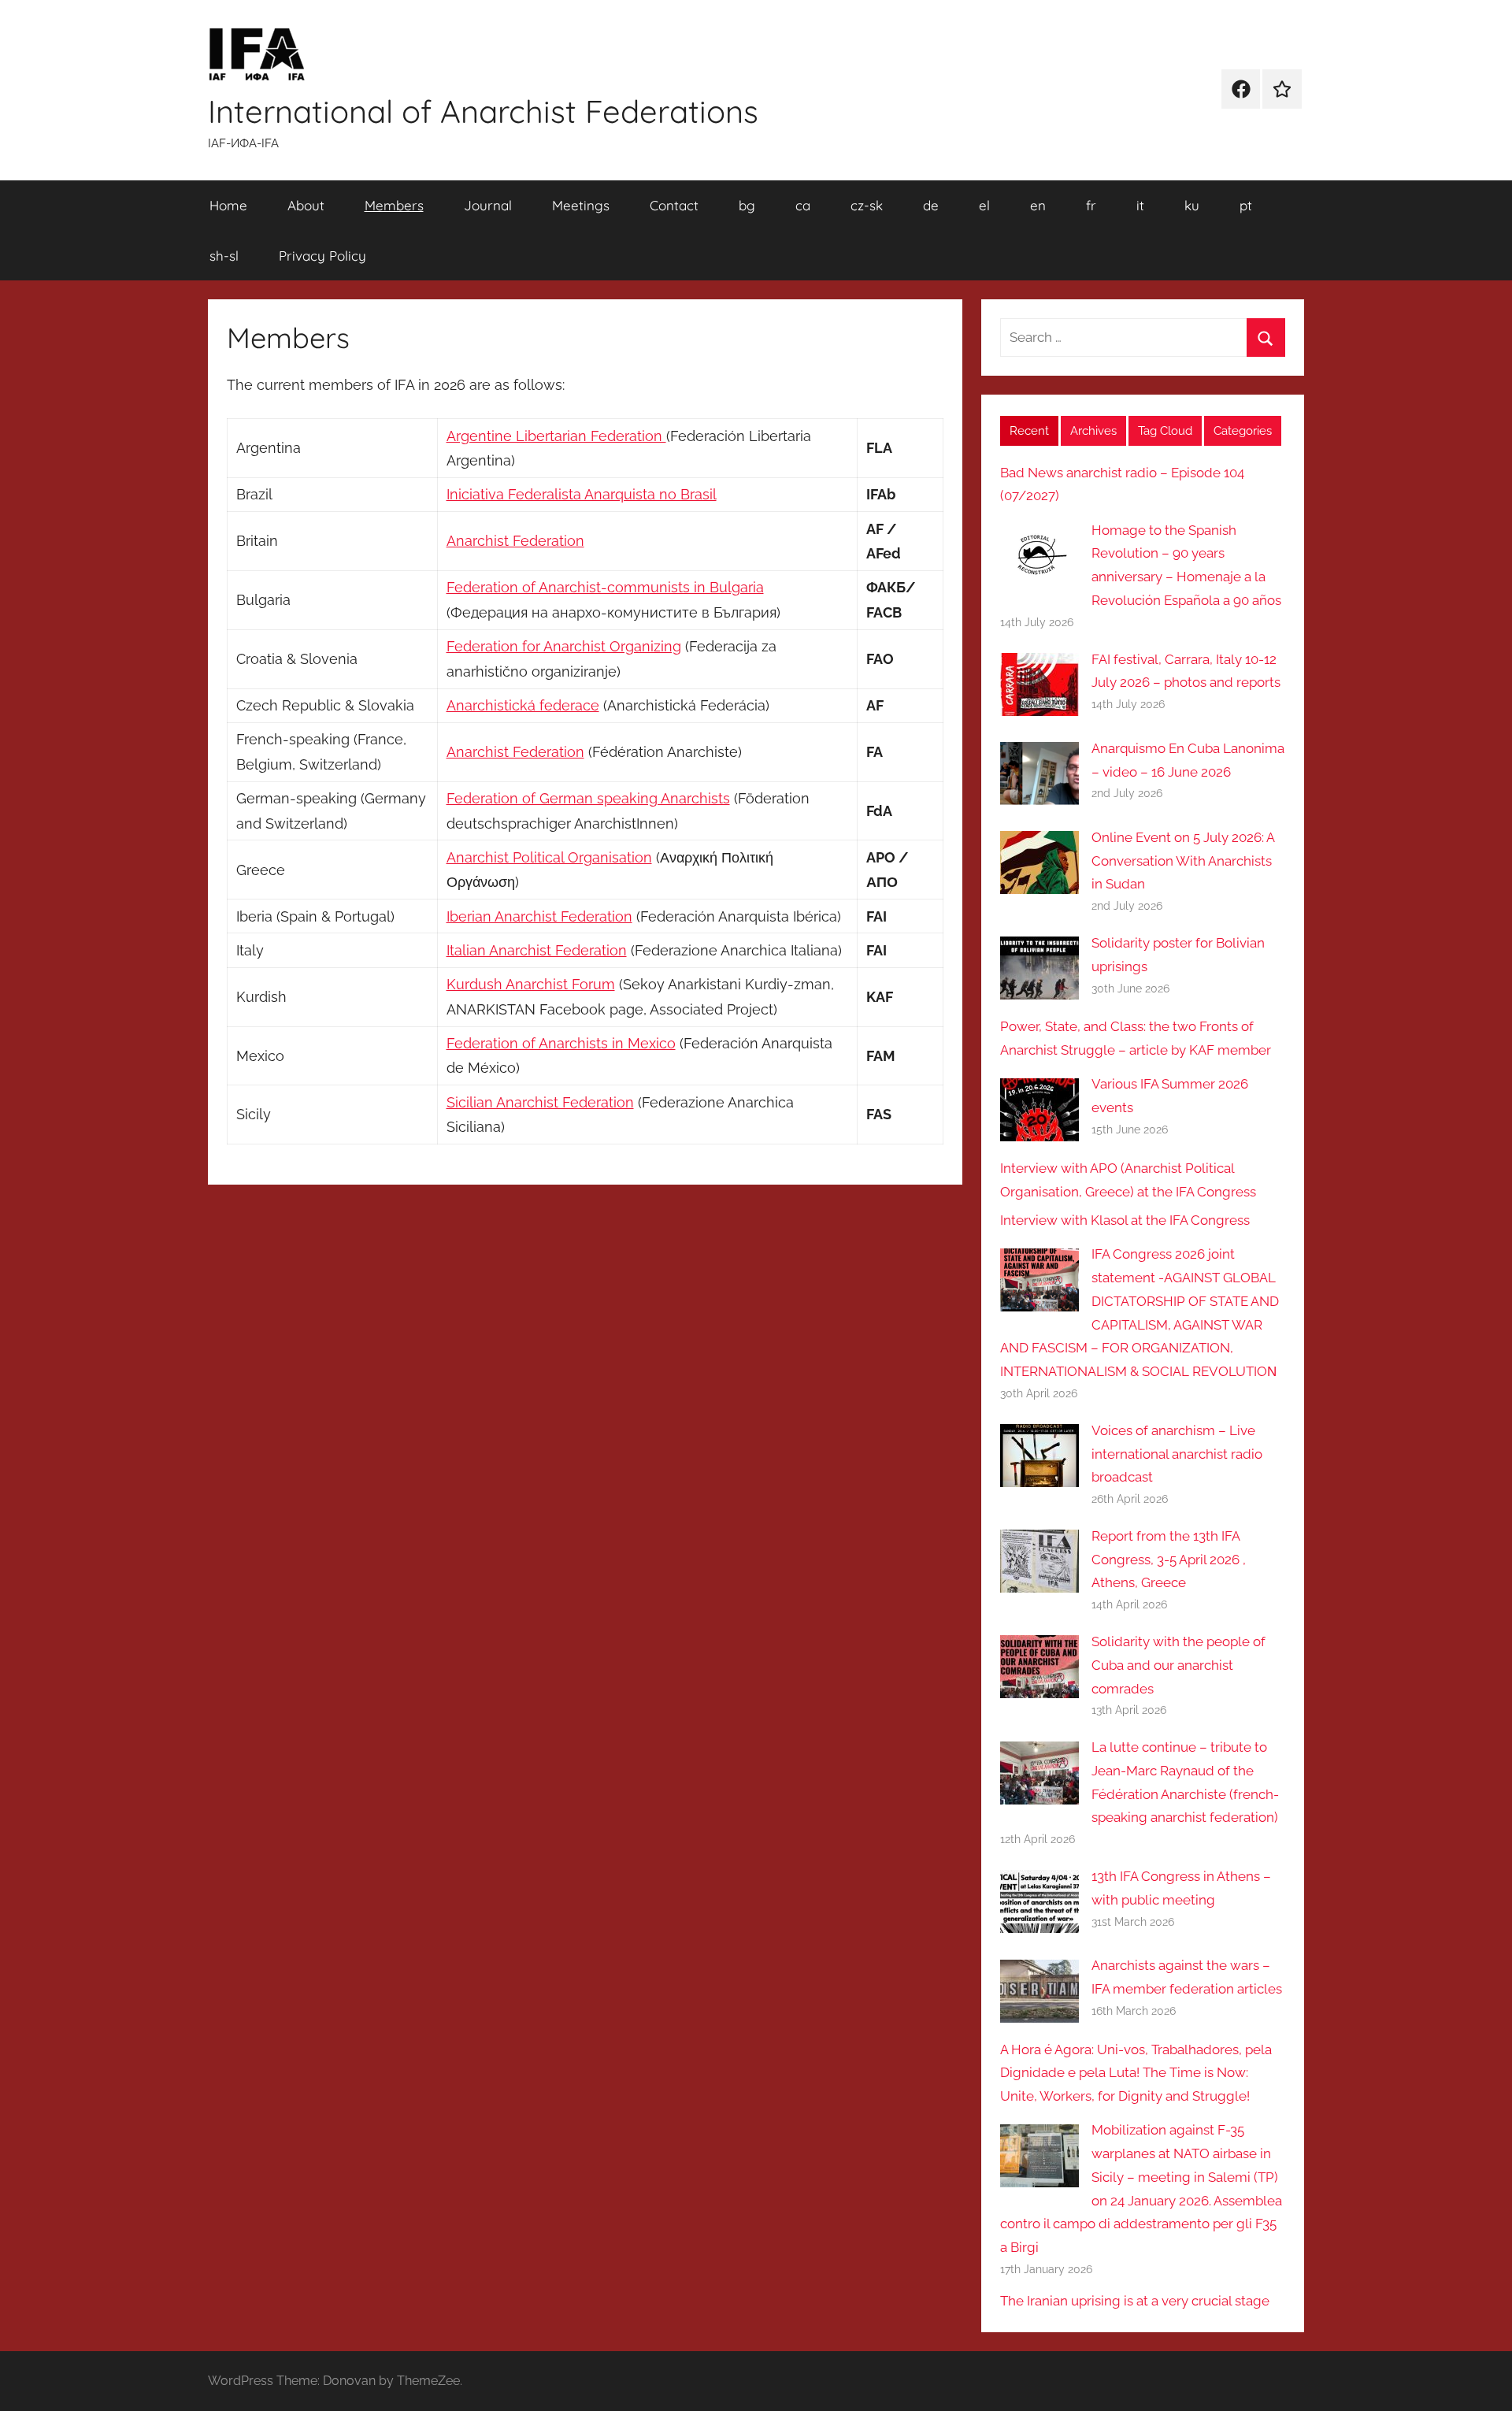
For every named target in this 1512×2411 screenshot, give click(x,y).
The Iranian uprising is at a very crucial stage (1135, 2301)
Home (228, 205)
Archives (1093, 431)
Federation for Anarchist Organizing (564, 646)
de (931, 205)
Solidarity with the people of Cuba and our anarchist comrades (1178, 1665)
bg (747, 205)
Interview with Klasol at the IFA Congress (1125, 1220)
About (306, 205)
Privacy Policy (322, 256)
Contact (674, 205)
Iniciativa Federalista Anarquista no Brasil (582, 494)
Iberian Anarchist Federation (539, 916)
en (1038, 205)
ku (1192, 205)
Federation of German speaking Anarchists (588, 798)
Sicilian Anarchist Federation (540, 1102)
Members (394, 205)
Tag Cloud (1165, 431)
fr (1091, 205)
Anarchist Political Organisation (549, 857)
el (984, 205)
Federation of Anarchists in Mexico (561, 1043)
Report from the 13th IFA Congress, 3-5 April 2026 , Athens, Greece (1169, 1560)
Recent (1029, 431)
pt (1246, 205)
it (1140, 205)
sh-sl (224, 256)
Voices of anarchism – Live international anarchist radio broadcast (1177, 1454)
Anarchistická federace (523, 705)
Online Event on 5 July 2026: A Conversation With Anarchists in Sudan (1183, 861)
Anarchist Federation (515, 541)
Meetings (581, 205)
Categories (1243, 431)
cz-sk (867, 205)
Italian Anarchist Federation (537, 950)
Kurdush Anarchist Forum (531, 984)
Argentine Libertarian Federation (556, 436)
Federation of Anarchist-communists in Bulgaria (605, 587)
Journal (488, 205)
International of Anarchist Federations (483, 111)
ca (803, 205)
